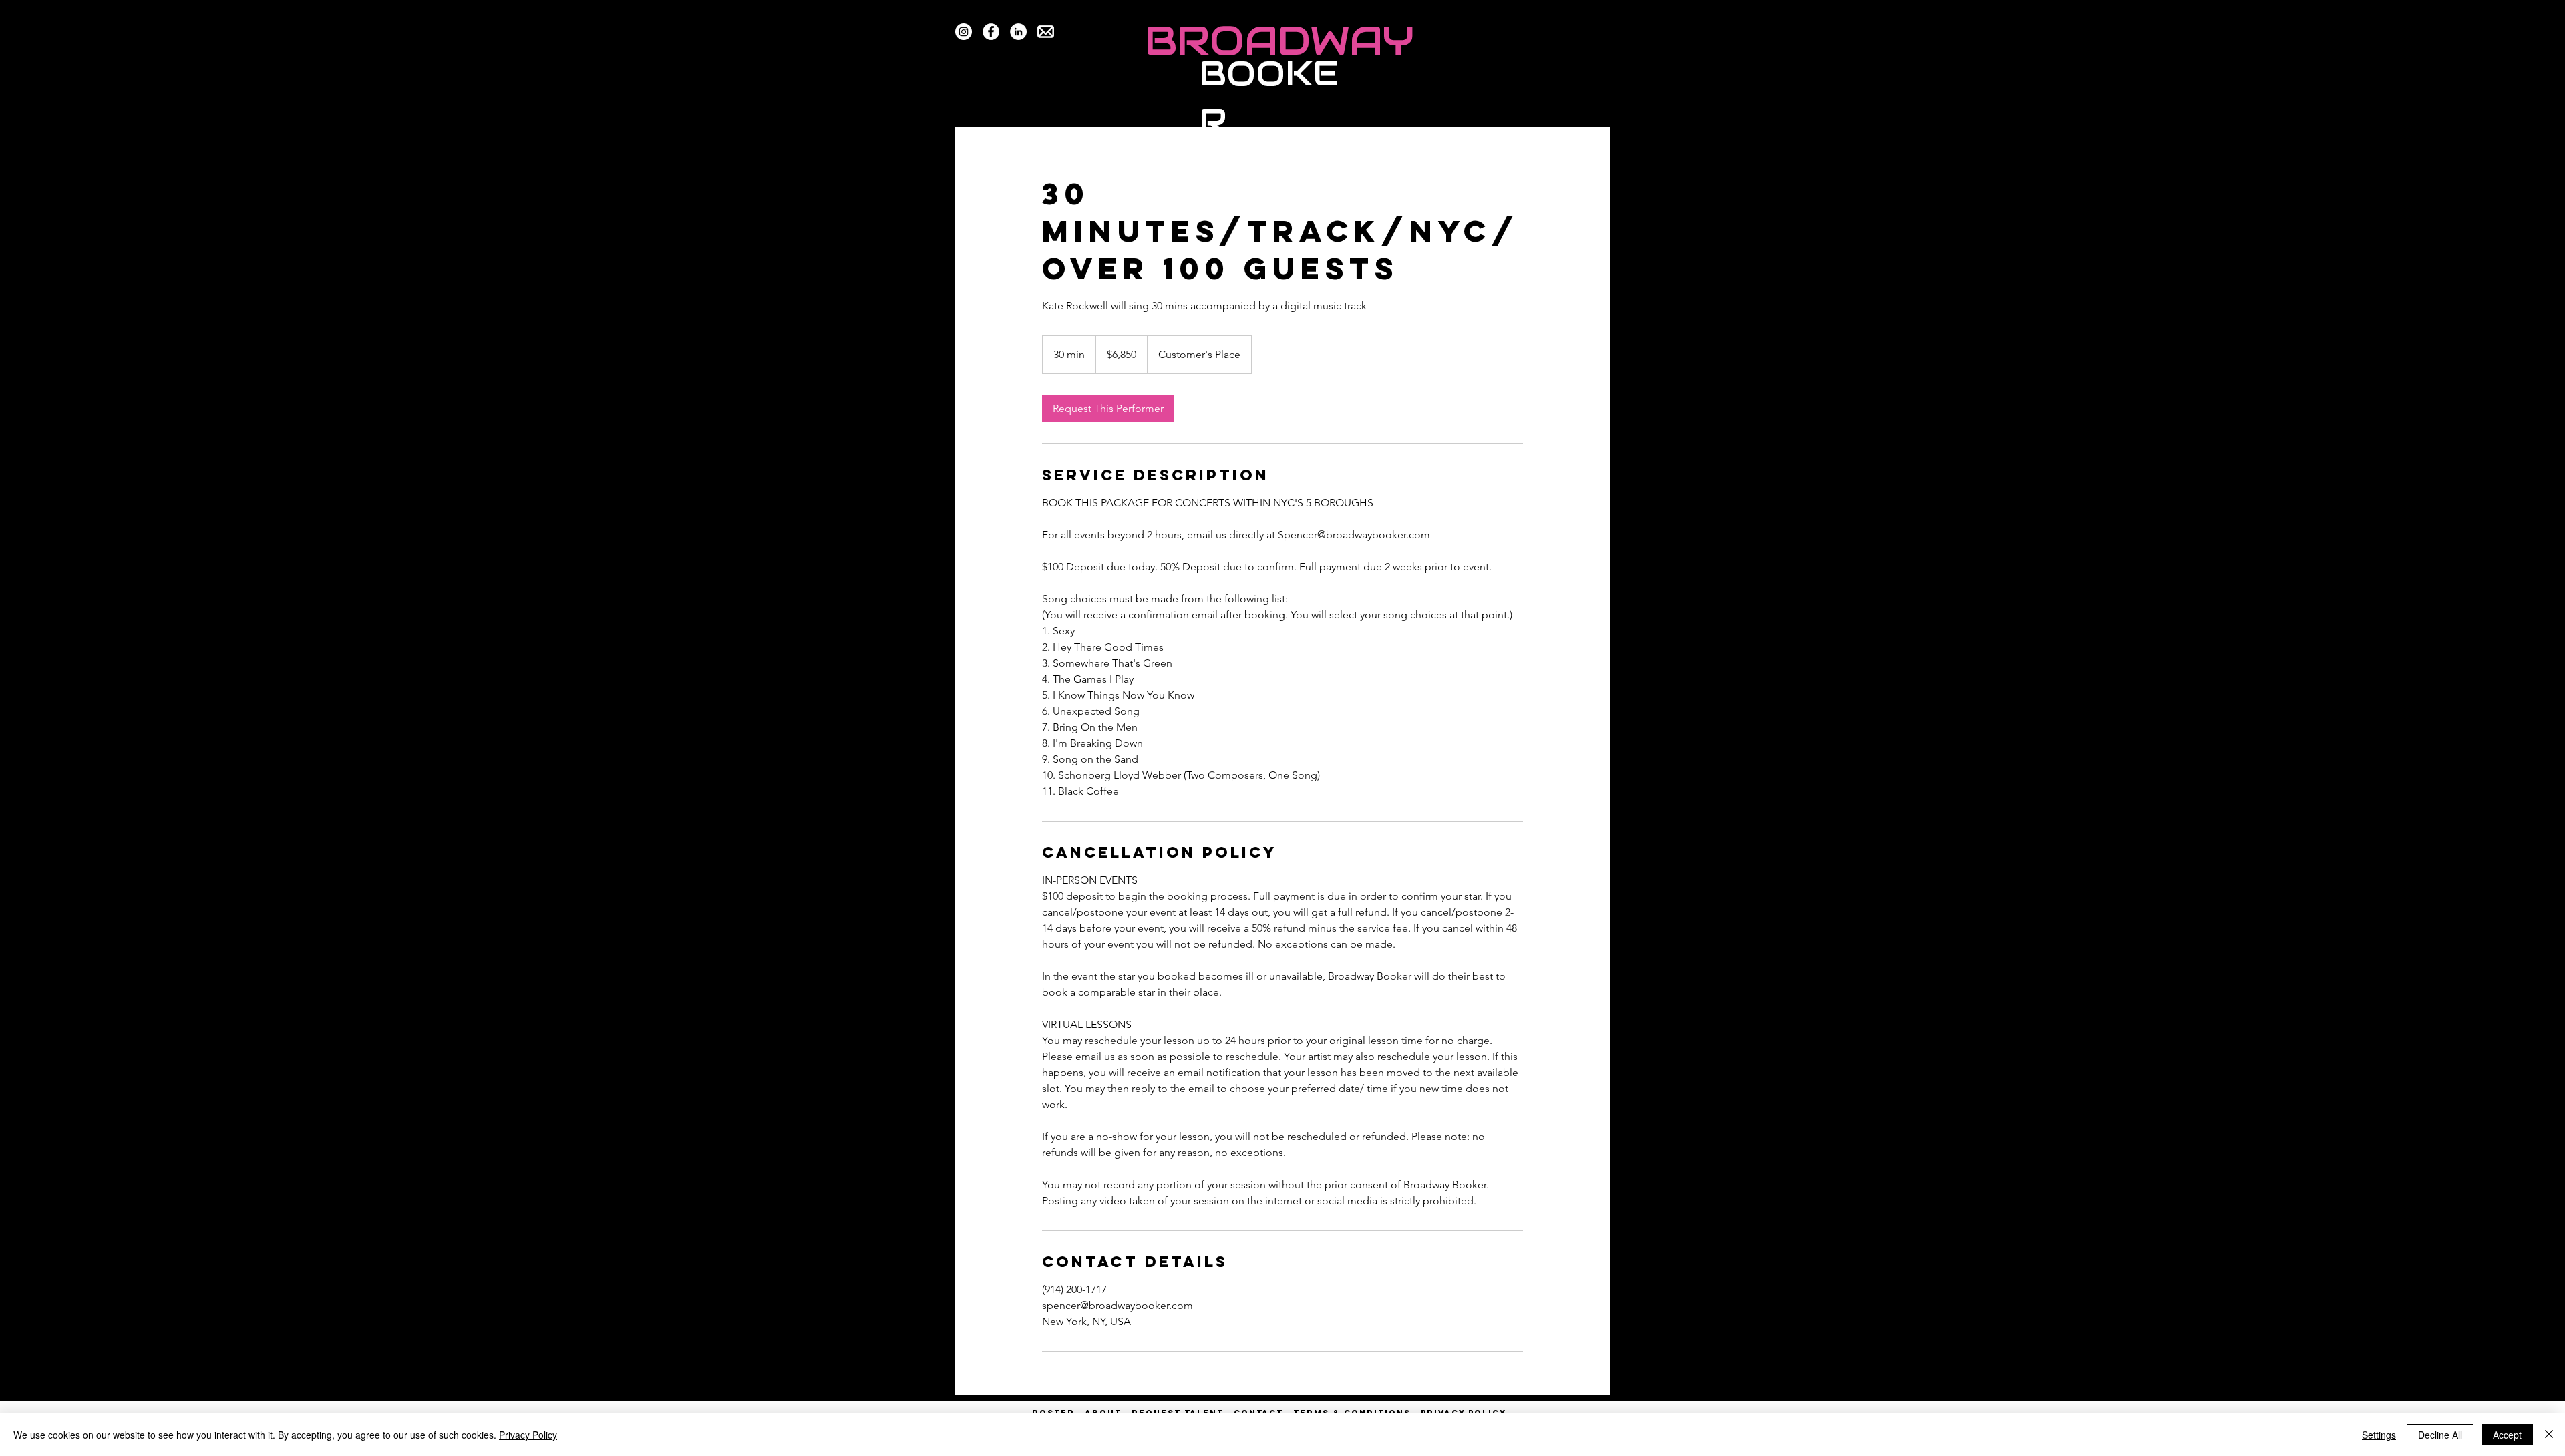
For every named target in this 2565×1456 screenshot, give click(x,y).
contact (1258, 1413)
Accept (2507, 1435)
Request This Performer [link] (1108, 408)
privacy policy (1464, 1413)
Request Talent (1178, 1413)
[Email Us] (1046, 32)
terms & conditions (1352, 1413)
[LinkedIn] (1018, 32)
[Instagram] (964, 32)
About (1103, 1413)
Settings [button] (2379, 1435)
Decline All (2440, 1435)
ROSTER (1058, 1413)
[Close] (2549, 1435)
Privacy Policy (528, 1435)
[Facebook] (991, 32)
